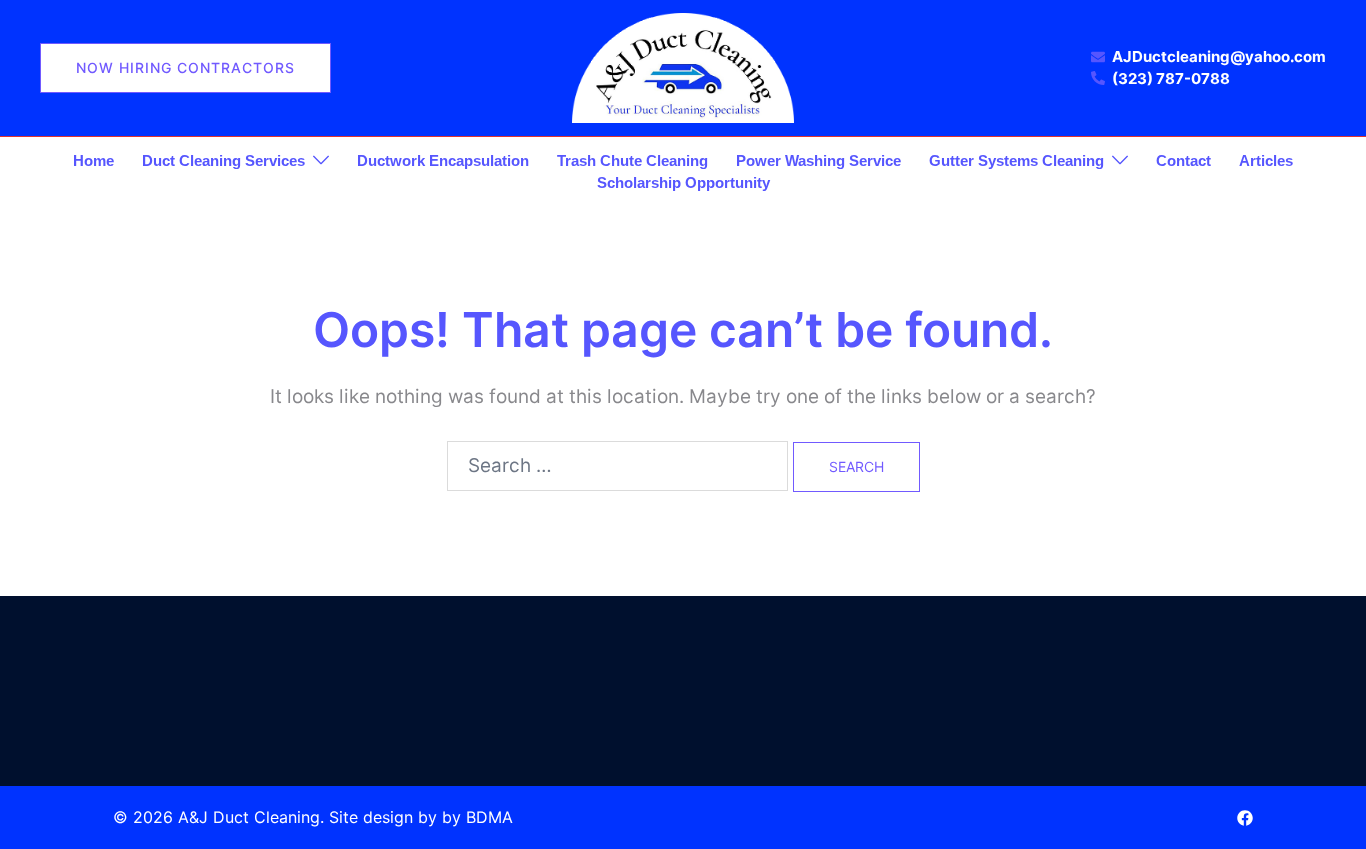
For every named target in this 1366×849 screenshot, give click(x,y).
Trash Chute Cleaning (632, 160)
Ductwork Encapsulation (443, 160)
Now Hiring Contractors (185, 67)
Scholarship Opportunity (683, 182)
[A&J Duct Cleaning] (683, 66)
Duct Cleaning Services (223, 160)
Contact (1183, 160)
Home (93, 160)
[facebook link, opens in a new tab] (1245, 817)
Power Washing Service (818, 160)
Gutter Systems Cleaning (1016, 160)
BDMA (489, 817)
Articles (1266, 160)
